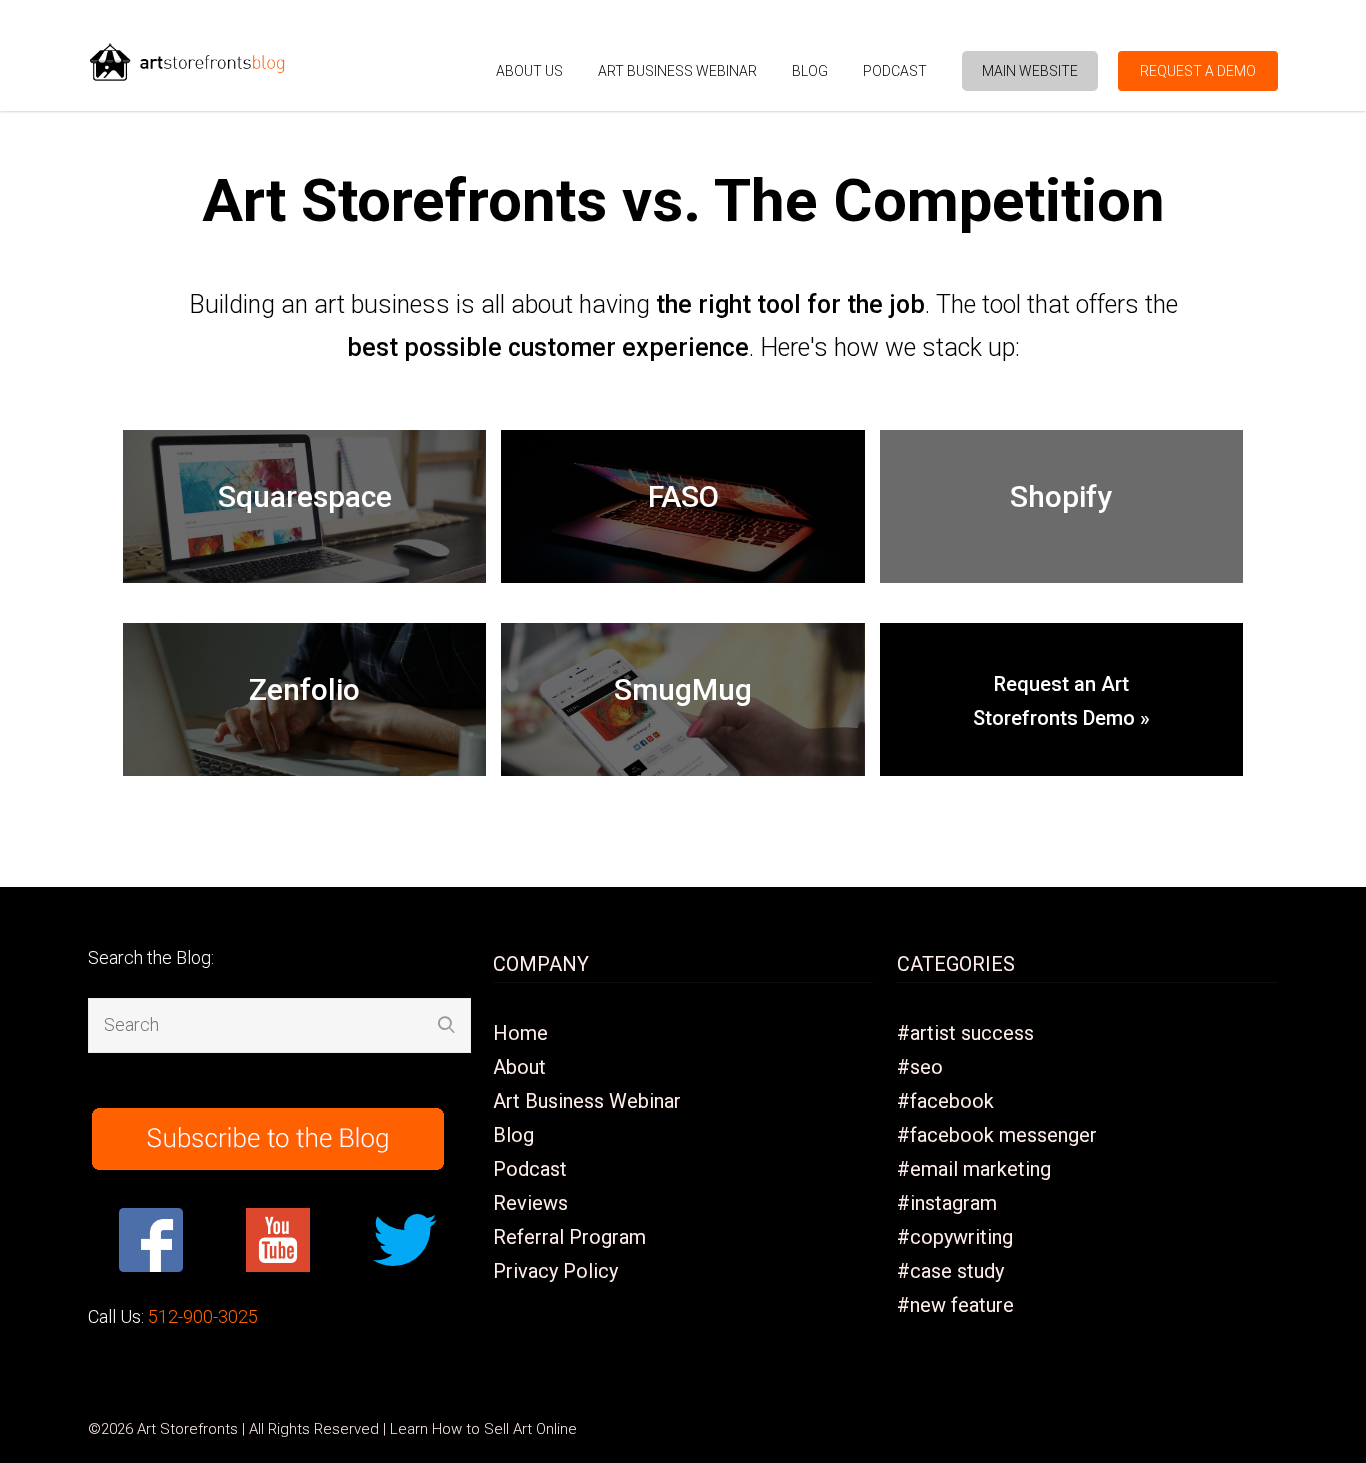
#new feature (955, 1305)
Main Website (1030, 71)
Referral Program (569, 1237)
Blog (810, 71)
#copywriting (955, 1237)
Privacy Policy (555, 1271)
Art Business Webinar (677, 71)
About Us (529, 71)
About (519, 1067)
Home (520, 1033)
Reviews (530, 1203)
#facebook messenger (997, 1135)
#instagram (947, 1203)
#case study (950, 1271)
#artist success (965, 1033)
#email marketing (974, 1169)
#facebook (945, 1101)
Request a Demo (1198, 71)
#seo (920, 1067)
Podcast (895, 71)
